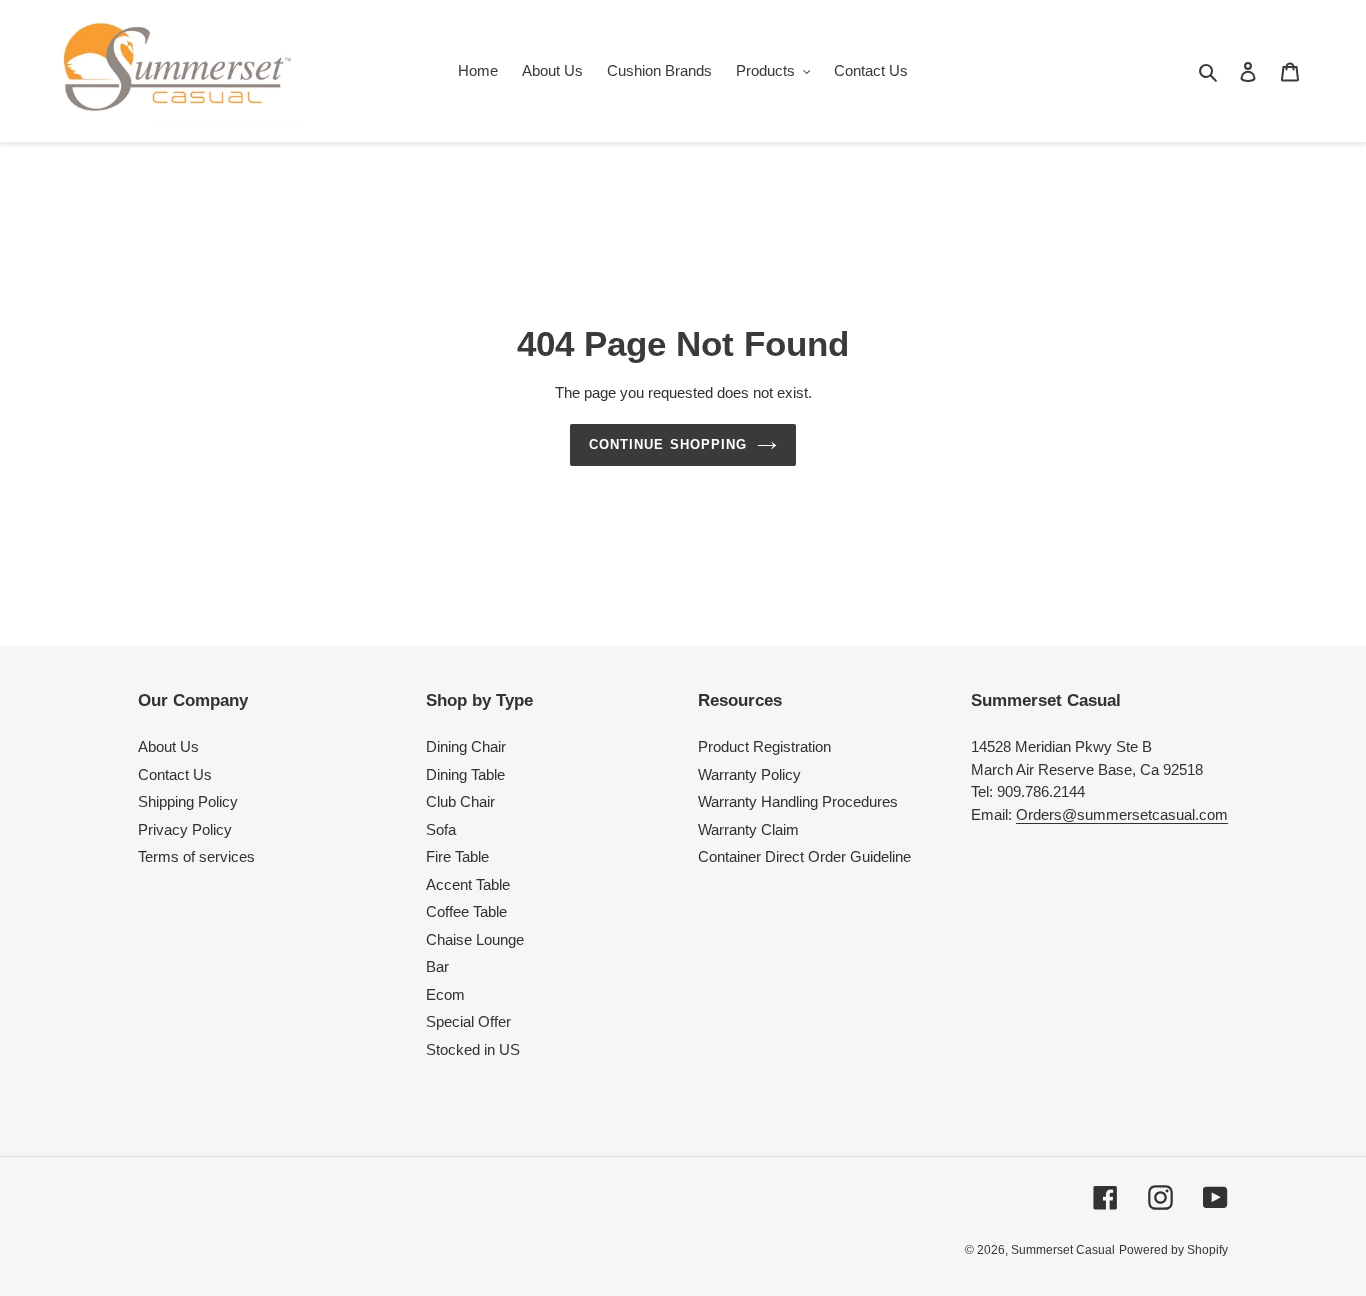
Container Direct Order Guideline (804, 856)
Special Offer (468, 1021)
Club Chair (460, 801)
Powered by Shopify (1173, 1250)
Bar (437, 966)
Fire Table (457, 856)
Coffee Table (466, 911)
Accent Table (468, 884)
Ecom (445, 994)
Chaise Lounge (475, 939)
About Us (168, 746)
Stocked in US (473, 1049)
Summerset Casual (1063, 1250)
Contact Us (175, 774)
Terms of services (196, 856)
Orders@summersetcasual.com (1122, 814)
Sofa (441, 829)
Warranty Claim (748, 829)
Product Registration (764, 746)
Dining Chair (466, 746)
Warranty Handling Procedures (798, 801)
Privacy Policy (185, 829)
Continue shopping (668, 444)
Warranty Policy (749, 774)
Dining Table (465, 774)
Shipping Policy (188, 801)
